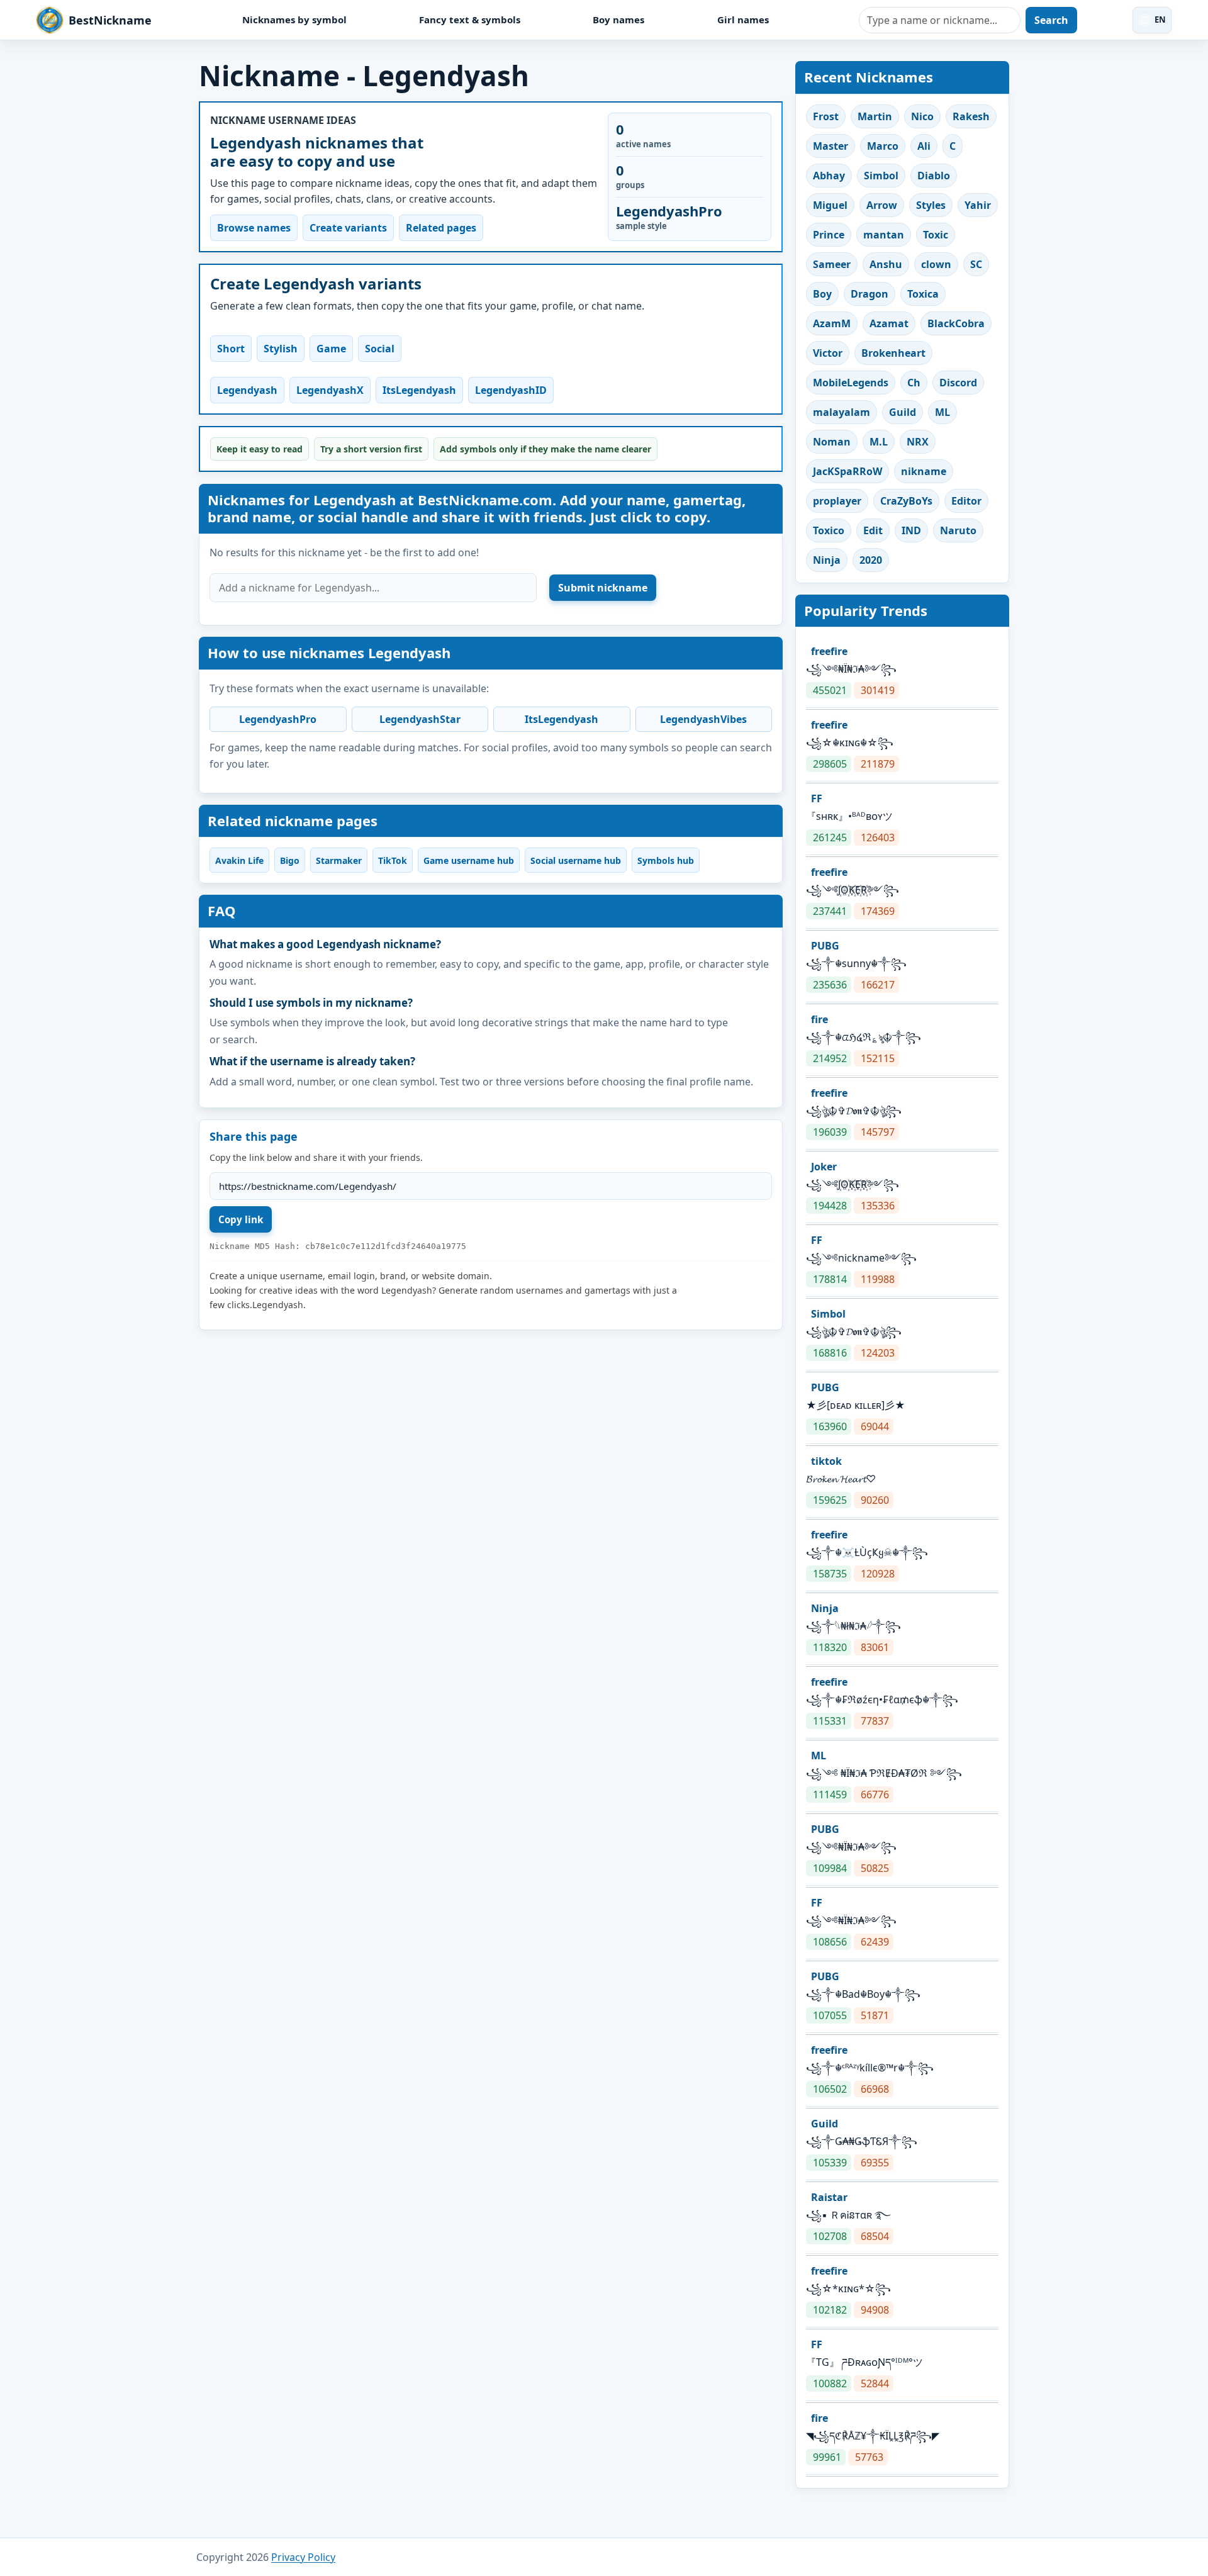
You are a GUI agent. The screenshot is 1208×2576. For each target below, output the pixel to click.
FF (817, 798)
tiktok (826, 1461)
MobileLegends (851, 383)
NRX (918, 442)
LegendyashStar (420, 719)
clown (936, 264)
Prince (829, 235)
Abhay (829, 176)
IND (911, 530)
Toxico (829, 530)
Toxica (923, 294)
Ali (924, 146)
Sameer (832, 264)
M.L (879, 442)
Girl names (743, 20)
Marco (883, 146)
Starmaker (339, 860)
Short (231, 349)
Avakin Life (239, 860)
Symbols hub (666, 860)
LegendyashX (330, 390)
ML (942, 412)
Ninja (827, 560)
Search (1051, 20)
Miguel (830, 205)
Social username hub (576, 860)
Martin (875, 116)
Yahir (978, 205)
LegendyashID (511, 390)
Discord (958, 383)
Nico (922, 116)
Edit (873, 530)
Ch (914, 383)
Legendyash (247, 390)
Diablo (934, 176)
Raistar (829, 2197)
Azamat (889, 323)
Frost (826, 116)
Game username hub (469, 860)
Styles (931, 205)
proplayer (837, 501)
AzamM (832, 323)
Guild (903, 412)
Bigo (290, 860)
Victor (828, 353)
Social (380, 349)
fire (819, 1019)
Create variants (348, 228)
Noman (832, 442)
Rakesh (971, 116)
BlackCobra (956, 323)
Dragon (870, 294)
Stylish (281, 349)
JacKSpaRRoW (847, 471)
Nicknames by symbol (294, 20)
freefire (829, 651)
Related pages (441, 228)
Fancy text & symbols (470, 20)
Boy (822, 294)
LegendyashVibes (703, 719)
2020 (871, 560)
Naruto (958, 530)
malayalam (842, 412)
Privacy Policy (303, 2557)
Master (830, 146)
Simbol (881, 176)
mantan (884, 235)
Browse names (254, 228)
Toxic (936, 235)
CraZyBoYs (906, 501)
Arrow (882, 205)
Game (331, 349)
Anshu (886, 264)
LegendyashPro (278, 719)
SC (976, 264)
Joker (824, 1167)
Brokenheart (893, 353)
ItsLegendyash (419, 390)
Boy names (618, 20)
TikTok (393, 860)
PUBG (825, 946)
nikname (924, 471)
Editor (966, 501)
